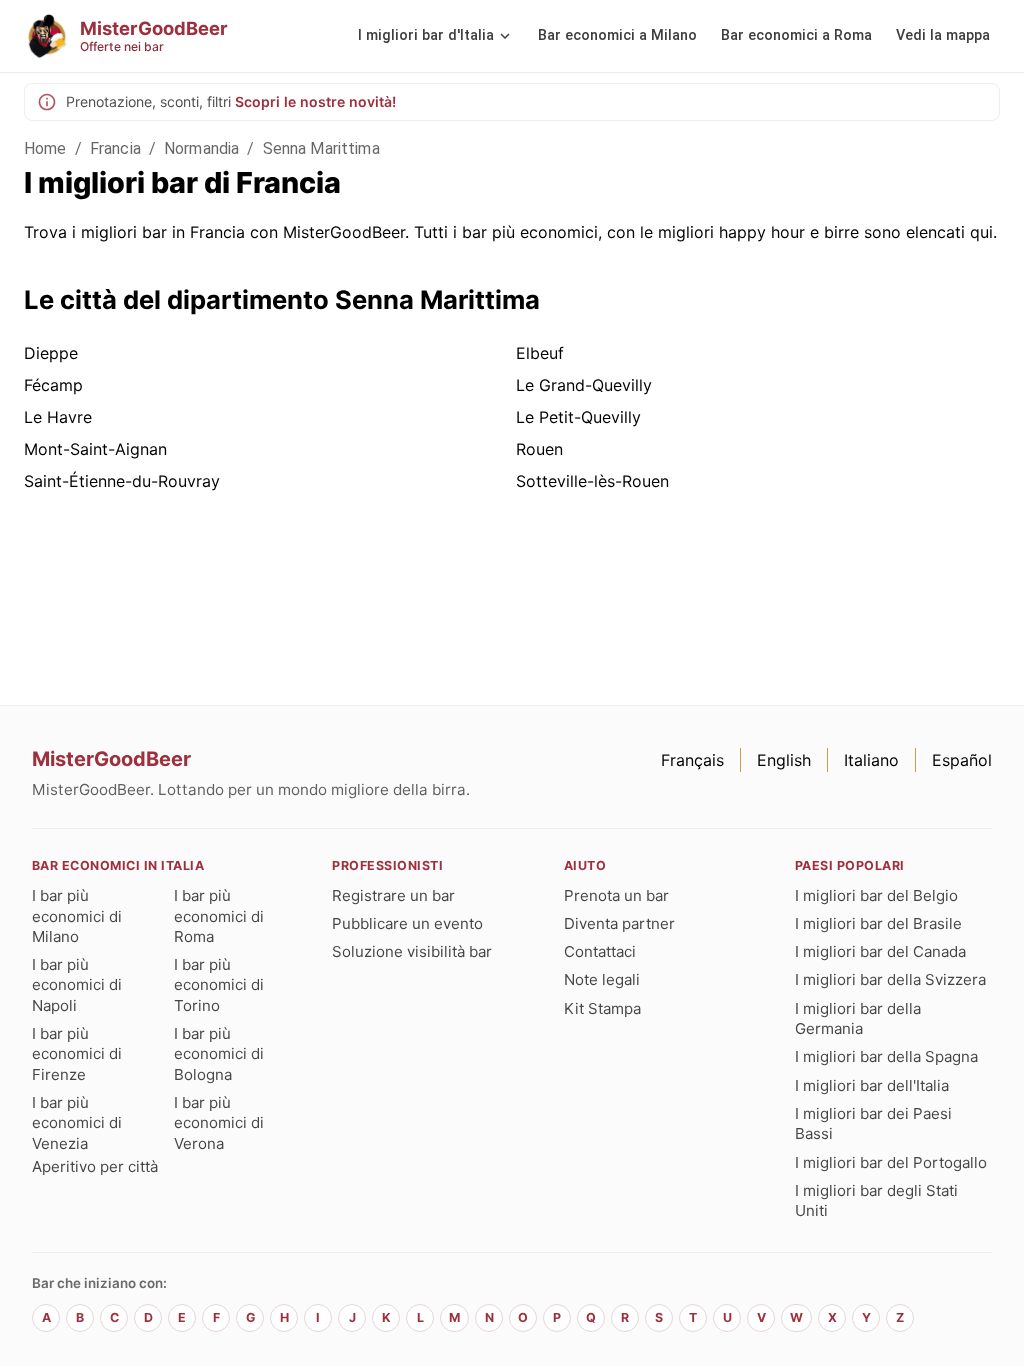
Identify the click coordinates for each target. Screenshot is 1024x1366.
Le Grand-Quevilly (584, 385)
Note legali (602, 979)
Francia (115, 148)
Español (962, 760)
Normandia (201, 148)
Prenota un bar (616, 895)
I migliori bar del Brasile (878, 923)
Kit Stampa (602, 1008)
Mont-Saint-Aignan (95, 449)
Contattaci (600, 951)
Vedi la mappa (943, 35)
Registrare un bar (393, 895)
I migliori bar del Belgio (876, 895)
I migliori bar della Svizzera (890, 979)
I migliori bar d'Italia (426, 35)
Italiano (871, 760)
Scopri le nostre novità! (315, 101)
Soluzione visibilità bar (412, 951)
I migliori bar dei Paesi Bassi (873, 1123)
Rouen (539, 449)
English (784, 760)
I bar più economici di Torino (219, 985)
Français (692, 760)
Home (45, 148)
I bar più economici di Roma (219, 916)
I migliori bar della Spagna (886, 1056)
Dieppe (51, 353)
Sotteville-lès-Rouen (592, 481)
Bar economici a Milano (617, 35)
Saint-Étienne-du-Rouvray (122, 481)
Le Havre (58, 417)
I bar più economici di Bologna (219, 1054)
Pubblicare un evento (407, 923)
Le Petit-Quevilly (578, 417)
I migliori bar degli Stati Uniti (876, 1200)
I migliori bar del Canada (880, 951)
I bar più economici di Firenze (77, 1054)
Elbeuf (540, 353)
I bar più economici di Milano (77, 916)
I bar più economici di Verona (219, 1123)
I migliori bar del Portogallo (891, 1162)
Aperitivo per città (95, 1166)
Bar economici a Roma (796, 35)
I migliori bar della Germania (858, 1018)
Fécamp (53, 385)
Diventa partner (619, 923)
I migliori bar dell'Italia (872, 1085)
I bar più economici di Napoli (77, 985)
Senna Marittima (321, 148)
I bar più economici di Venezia (77, 1123)
